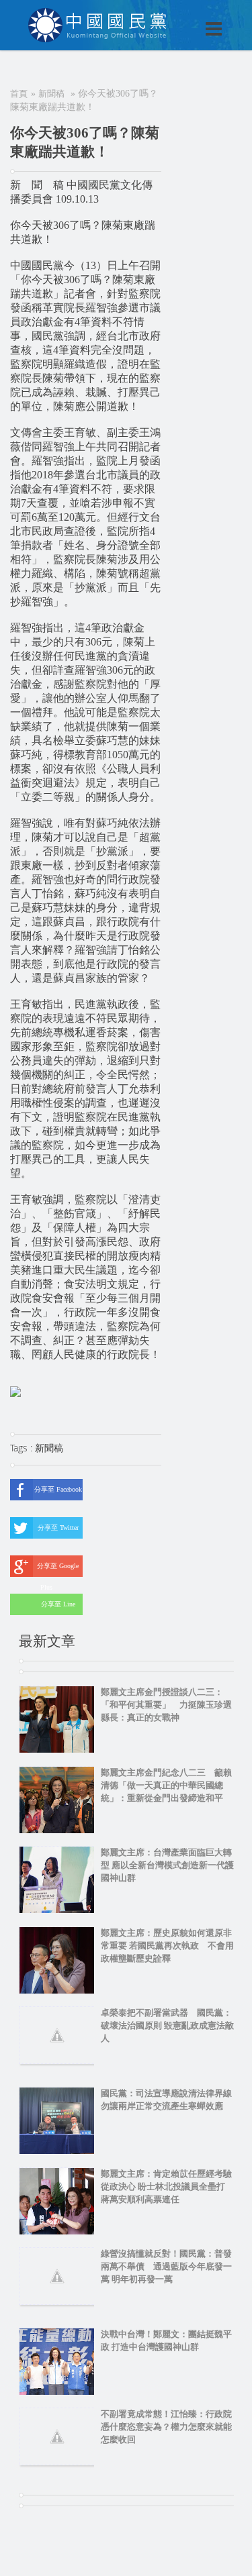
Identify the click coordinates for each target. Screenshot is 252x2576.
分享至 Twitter (58, 1528)
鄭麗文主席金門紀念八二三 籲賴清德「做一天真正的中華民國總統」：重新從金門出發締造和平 (166, 1785)
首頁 (19, 94)
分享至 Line (58, 1604)
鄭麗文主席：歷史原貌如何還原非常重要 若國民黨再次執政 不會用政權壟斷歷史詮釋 (167, 1946)
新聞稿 (51, 94)
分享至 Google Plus (58, 1569)
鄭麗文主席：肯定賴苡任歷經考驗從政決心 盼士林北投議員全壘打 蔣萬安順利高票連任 (167, 2186)
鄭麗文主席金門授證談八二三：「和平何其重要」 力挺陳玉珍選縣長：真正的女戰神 (166, 1705)
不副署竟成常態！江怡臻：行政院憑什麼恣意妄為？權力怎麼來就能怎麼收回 (166, 2427)
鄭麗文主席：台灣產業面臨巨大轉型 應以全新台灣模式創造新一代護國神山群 (167, 1865)
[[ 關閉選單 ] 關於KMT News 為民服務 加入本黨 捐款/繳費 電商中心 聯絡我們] (179, 15)
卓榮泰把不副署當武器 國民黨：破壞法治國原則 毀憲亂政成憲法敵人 (167, 2025)
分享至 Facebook (58, 1489)
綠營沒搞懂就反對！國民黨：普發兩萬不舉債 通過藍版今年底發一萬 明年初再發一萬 (166, 2266)
